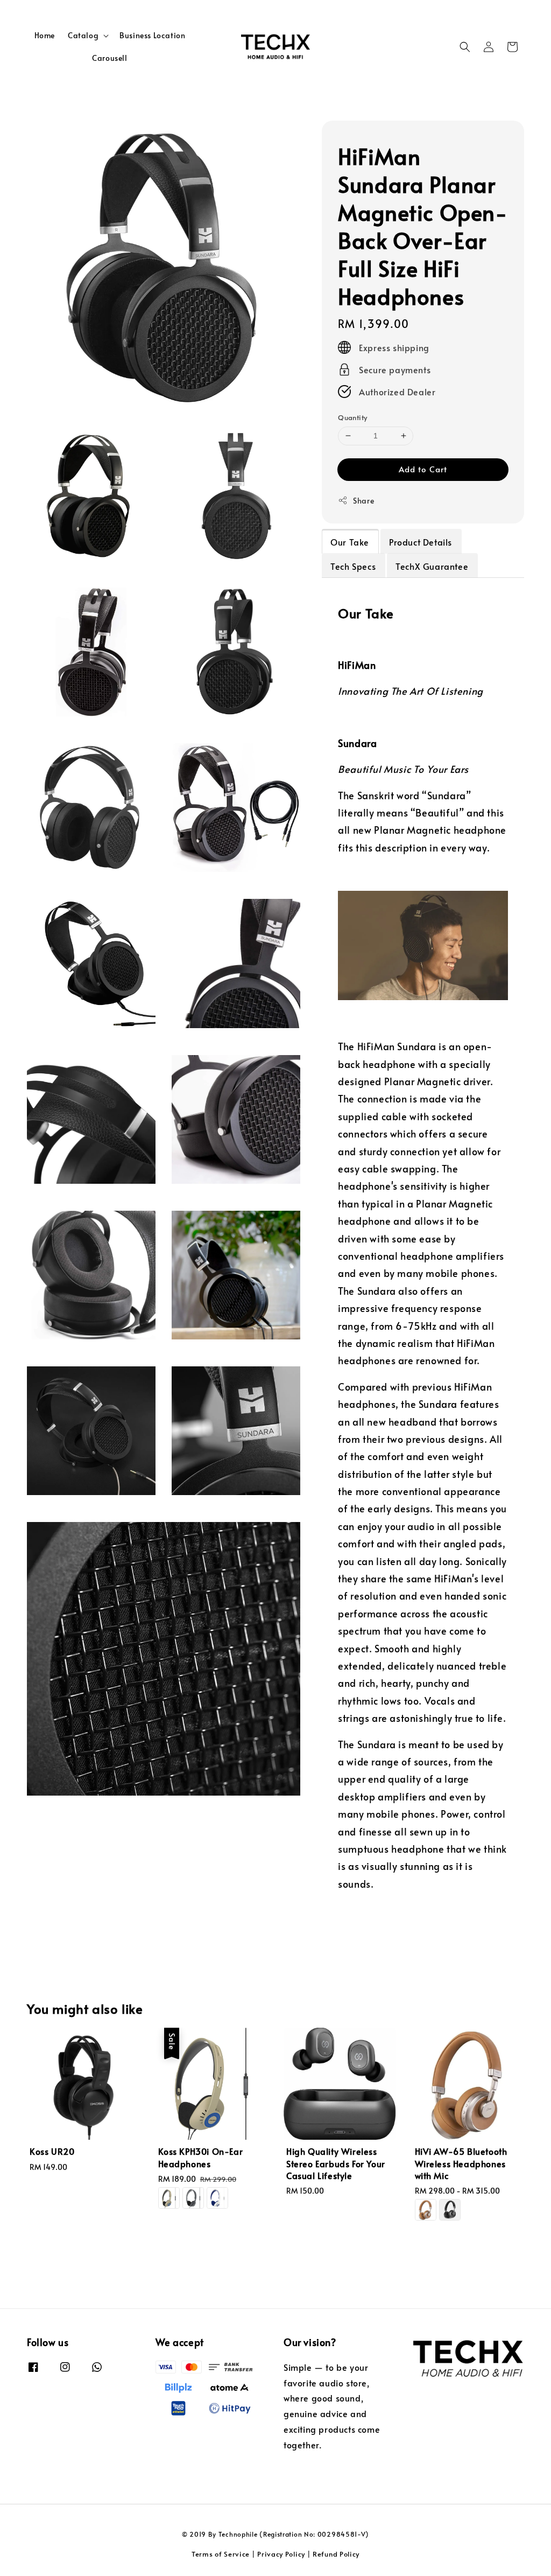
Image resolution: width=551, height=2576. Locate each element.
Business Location (152, 35)
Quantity (352, 417)
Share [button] (363, 501)
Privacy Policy (281, 2554)
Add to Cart (423, 469)
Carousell (110, 58)
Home (45, 35)
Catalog (83, 36)
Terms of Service (221, 2554)
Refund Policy (336, 2554)
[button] (465, 47)
